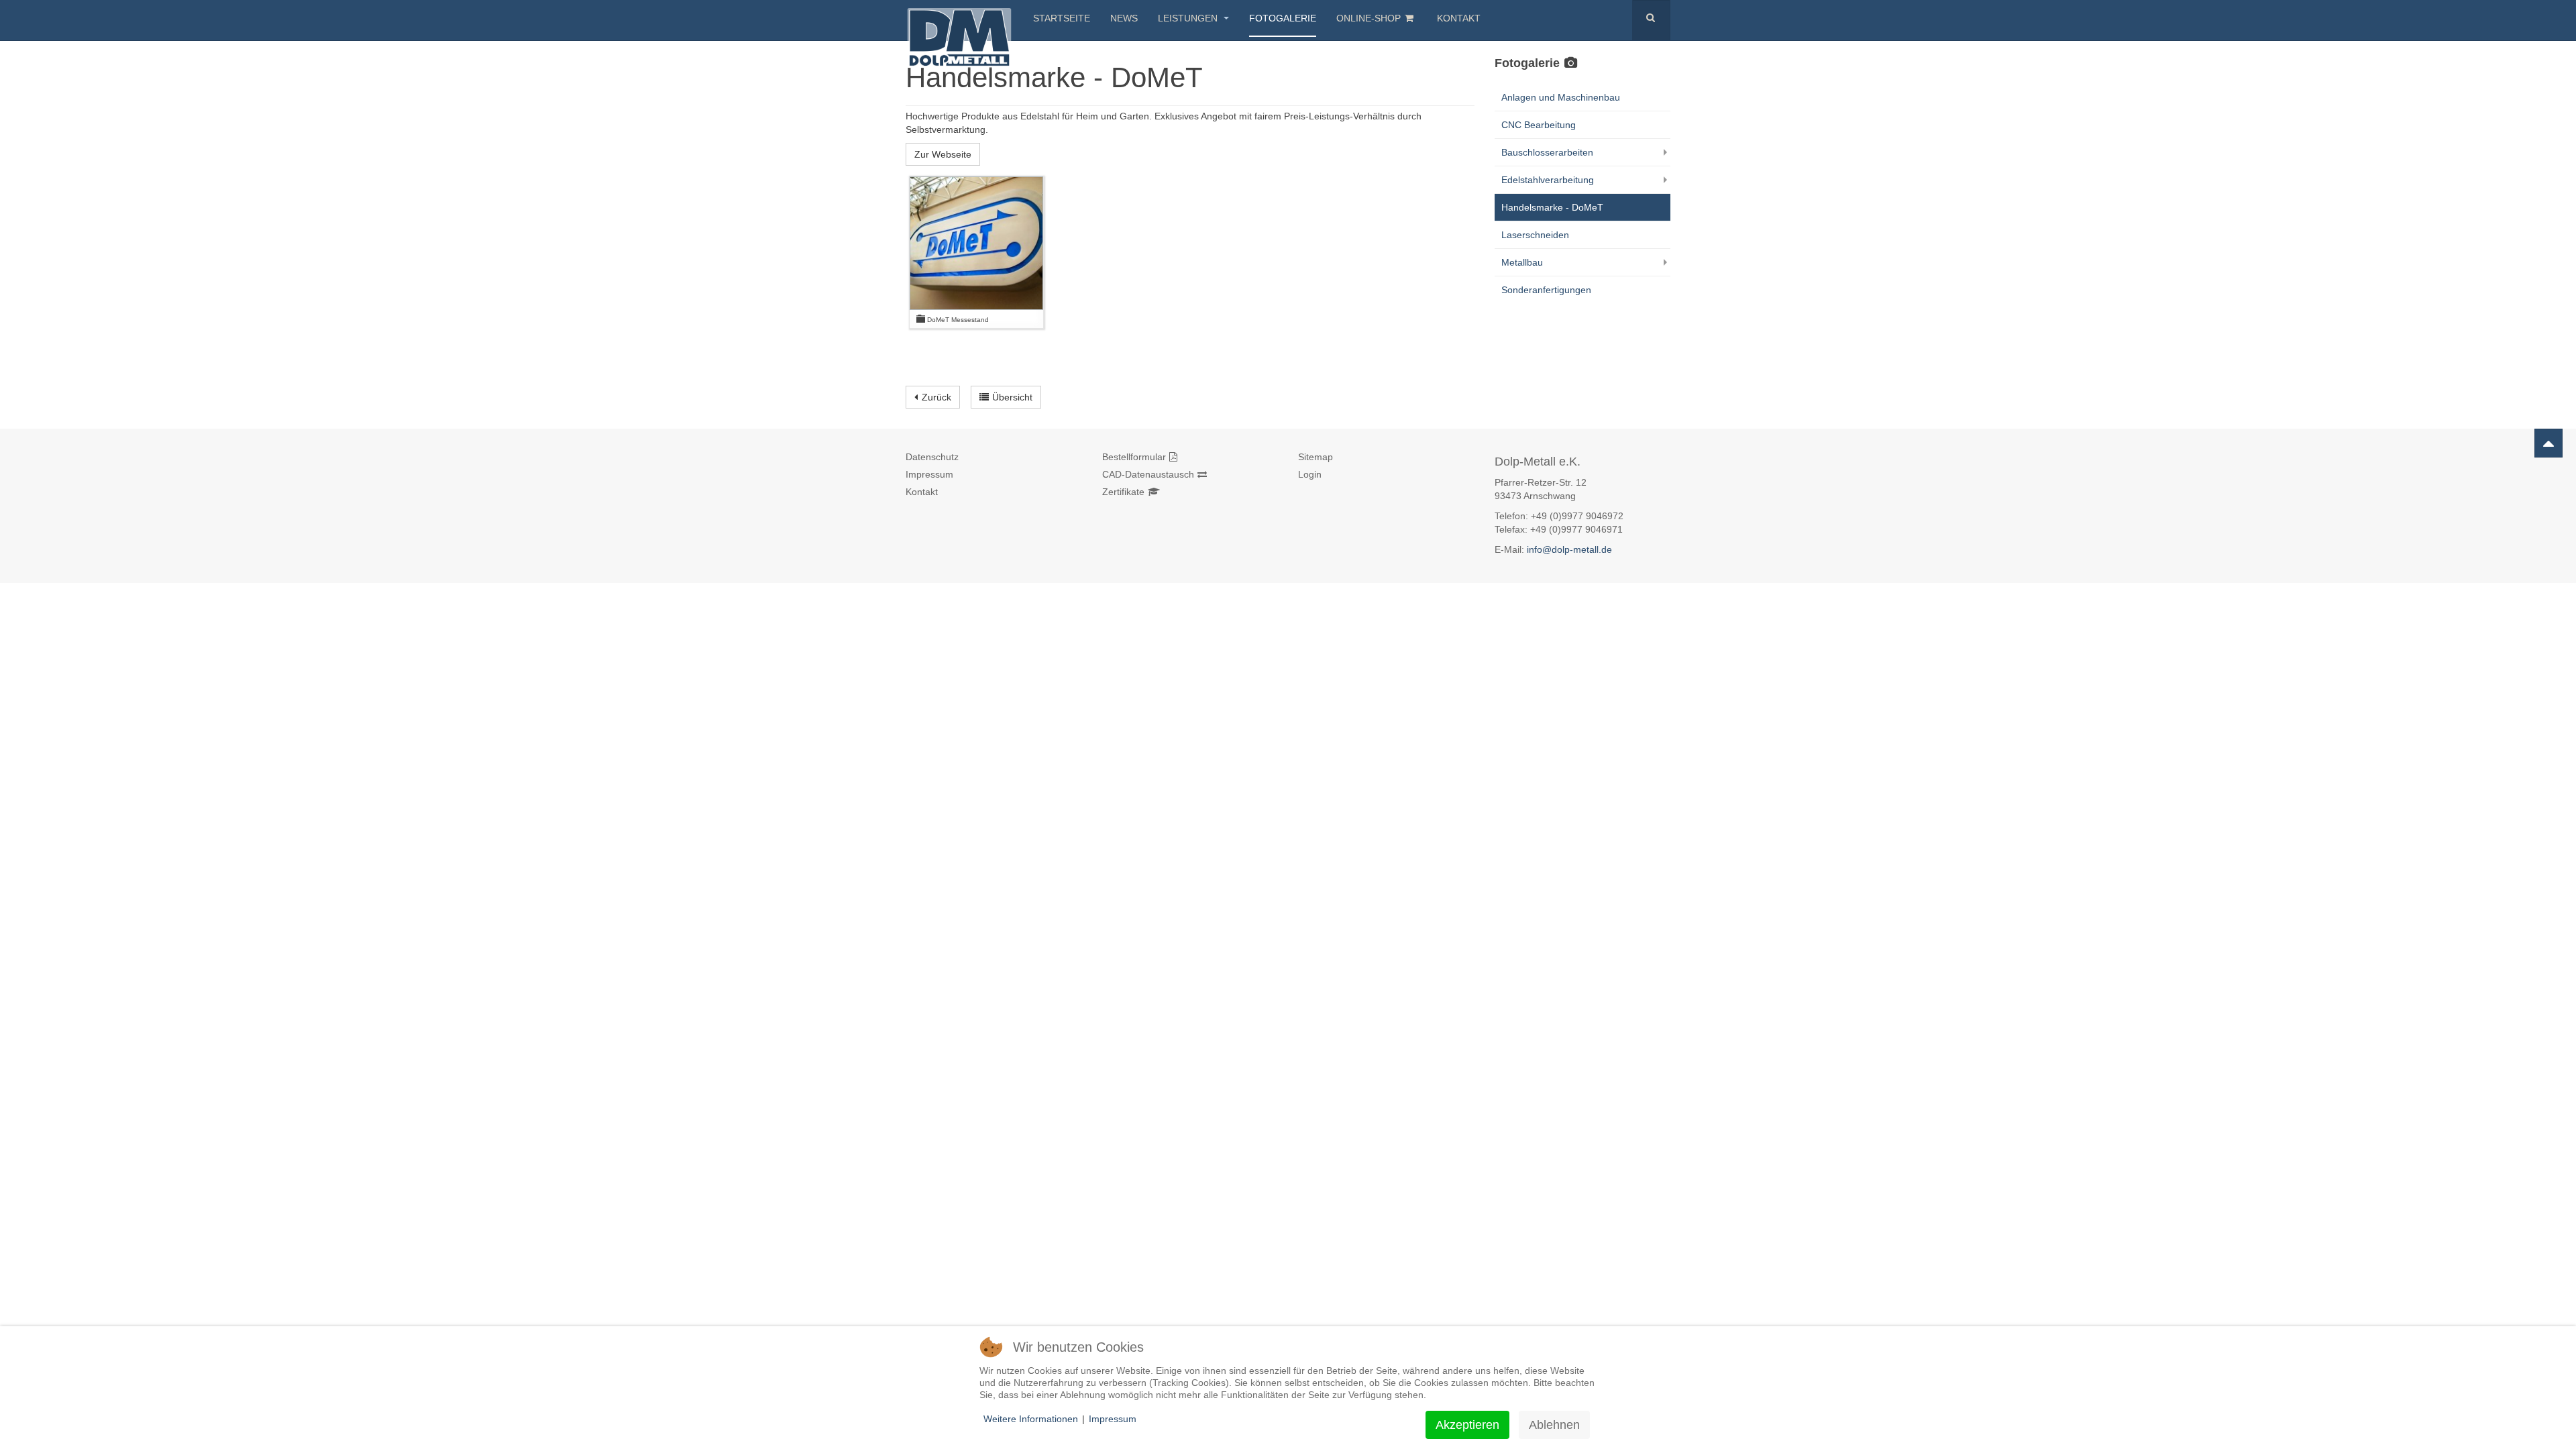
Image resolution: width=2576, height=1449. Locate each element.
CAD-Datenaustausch (1148, 474)
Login (1310, 474)
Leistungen (1189, 18)
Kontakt (1459, 18)
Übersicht (1012, 397)
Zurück (936, 397)
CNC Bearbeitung (1539, 125)
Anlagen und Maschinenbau (1561, 97)
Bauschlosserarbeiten (1547, 152)
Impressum (929, 474)
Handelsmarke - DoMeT (1552, 207)
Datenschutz (932, 457)
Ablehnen (1554, 1425)
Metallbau (1522, 262)
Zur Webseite (943, 154)
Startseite (1062, 18)
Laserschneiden (1535, 235)
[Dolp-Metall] (959, 18)
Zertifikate (1123, 492)
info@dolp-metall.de (1569, 549)
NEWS (1124, 18)
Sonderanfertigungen (1546, 290)
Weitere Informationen (1031, 1419)
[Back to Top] (2548, 443)
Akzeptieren (1467, 1425)
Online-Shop (1368, 18)
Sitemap (1316, 457)
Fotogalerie (1283, 18)
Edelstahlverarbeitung (1548, 180)
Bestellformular (1134, 457)
